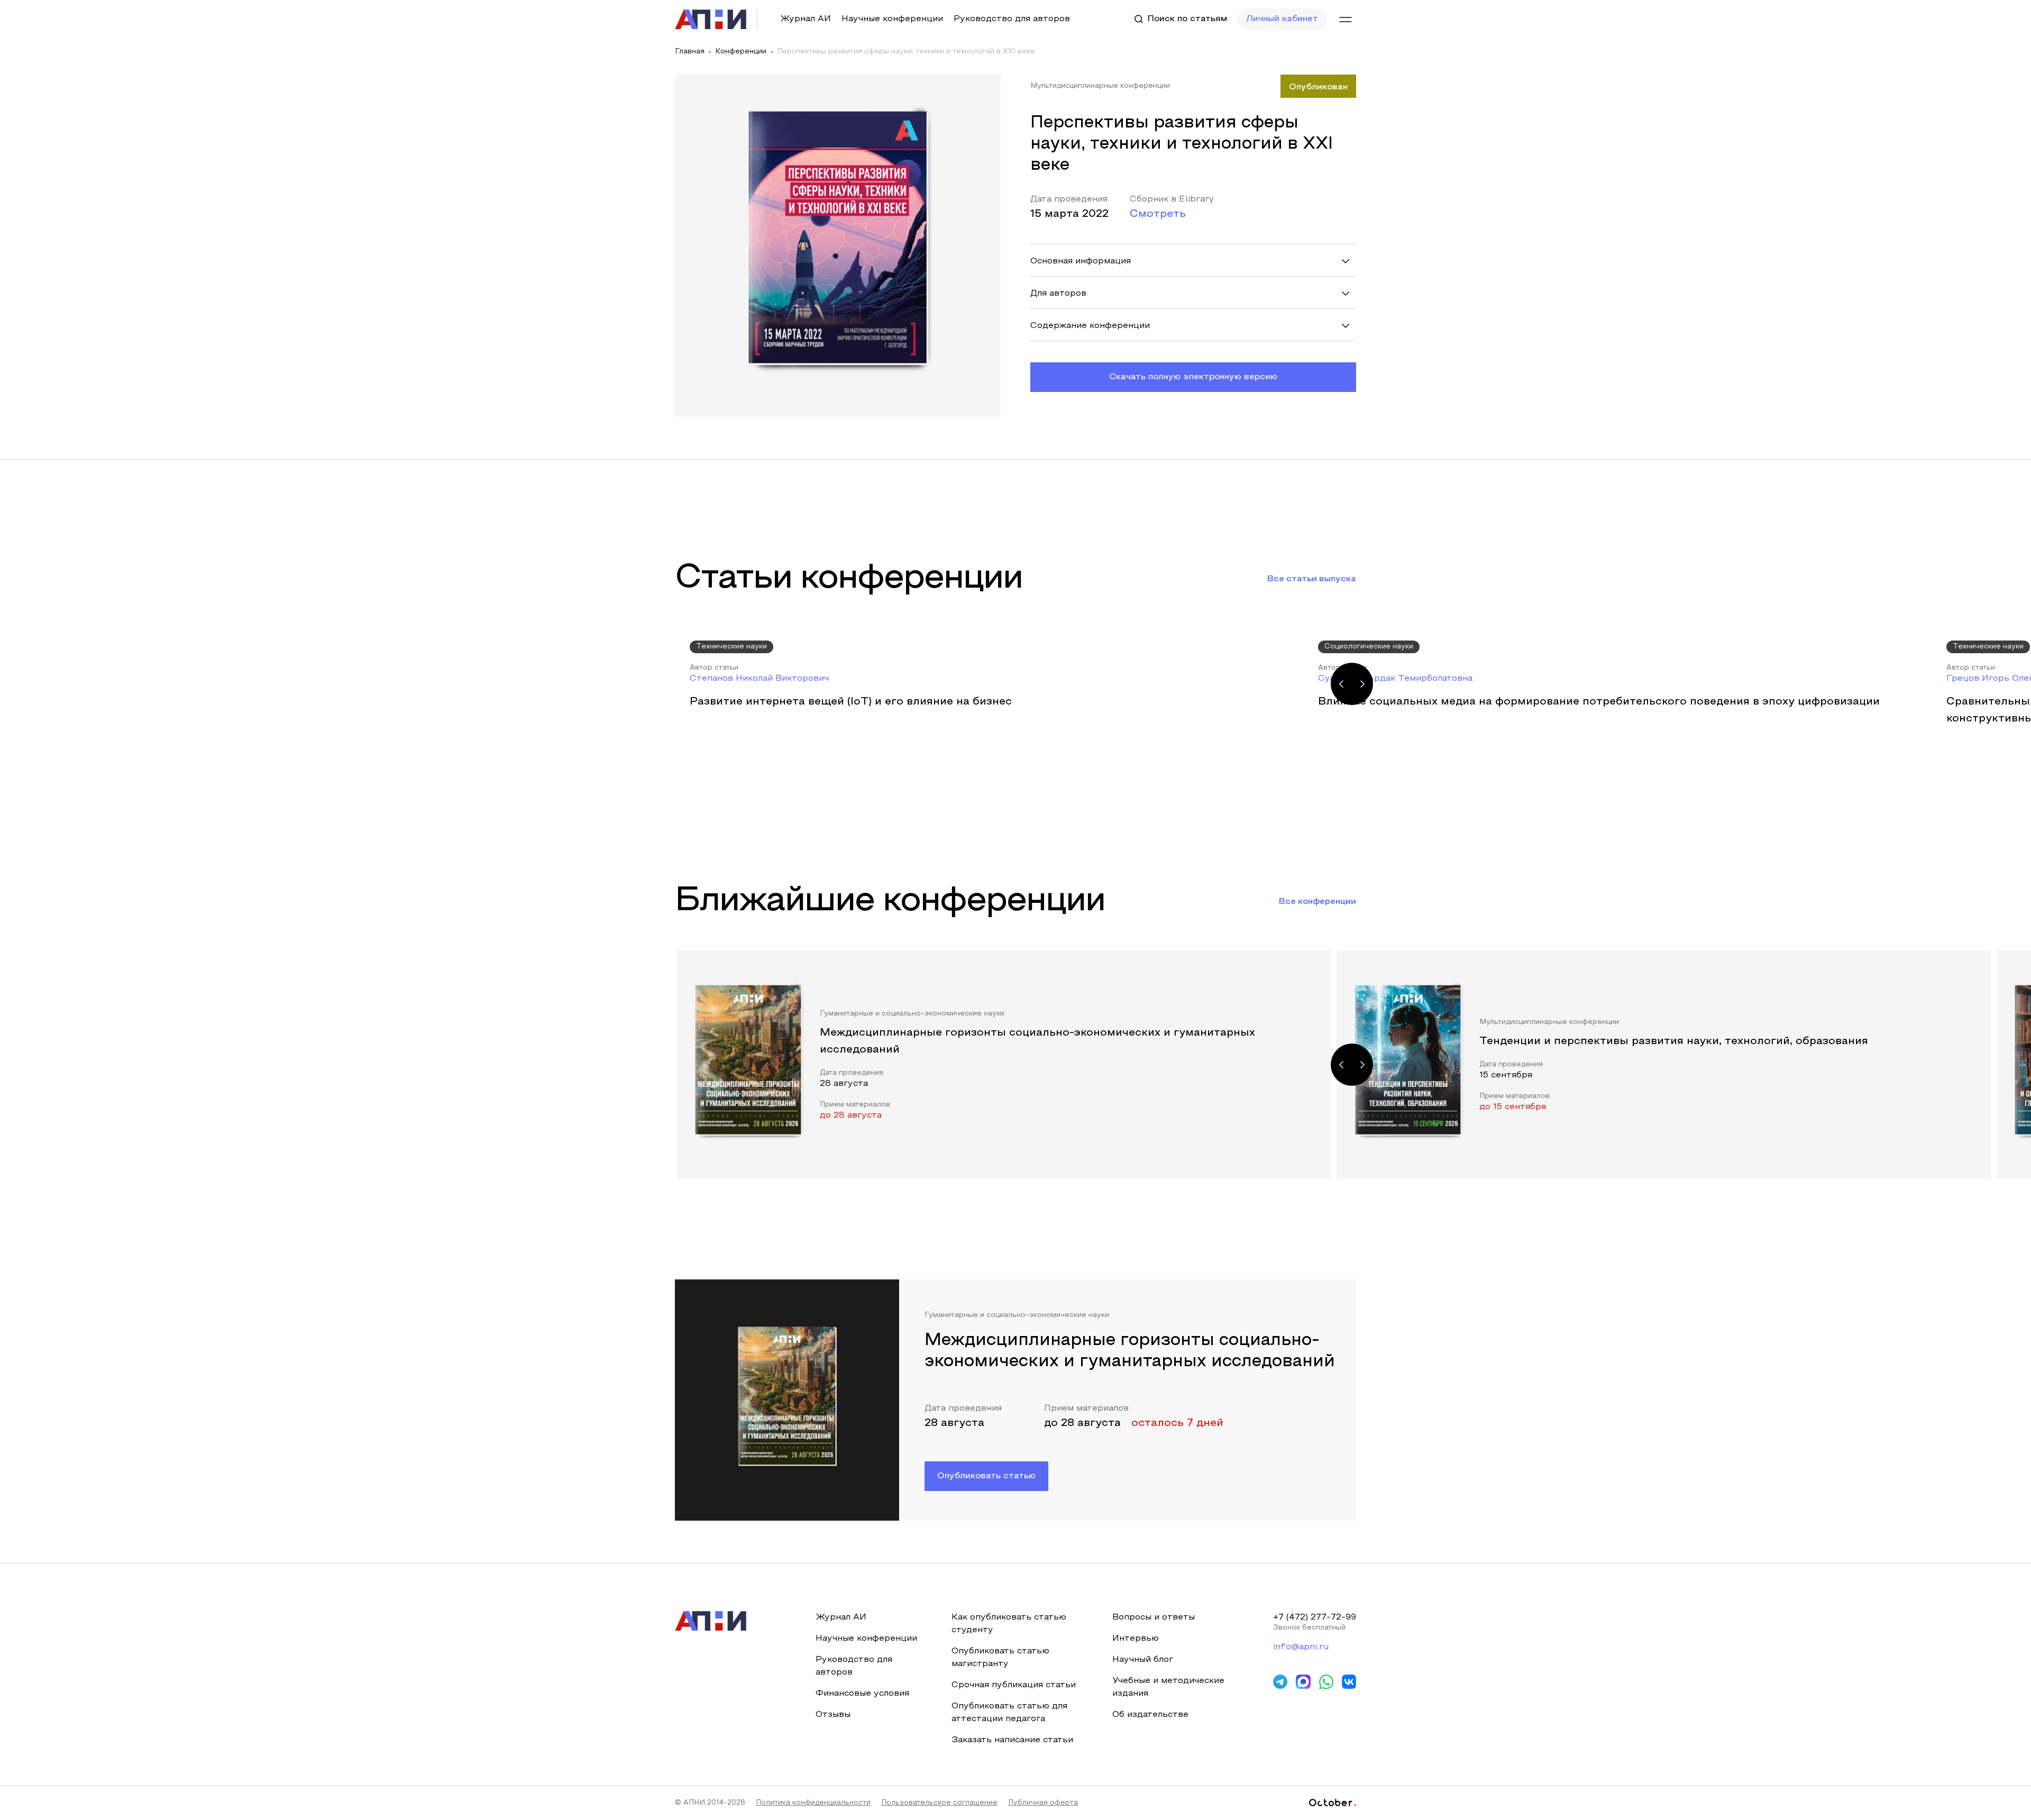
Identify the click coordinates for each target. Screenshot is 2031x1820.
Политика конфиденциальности (813, 1803)
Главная (690, 52)
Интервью (1136, 1639)
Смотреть (1158, 214)
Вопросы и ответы (1154, 1617)
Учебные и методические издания (1168, 1687)
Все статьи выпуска (1312, 579)
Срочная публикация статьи (1014, 1685)
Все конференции (1318, 902)
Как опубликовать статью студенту (1009, 1624)
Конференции (741, 52)
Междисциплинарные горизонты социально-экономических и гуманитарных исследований (1037, 1041)
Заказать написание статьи (1012, 1740)
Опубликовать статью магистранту (1000, 1658)
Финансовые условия (862, 1694)
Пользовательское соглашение (939, 1803)
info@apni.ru (1301, 1647)
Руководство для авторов (1012, 19)
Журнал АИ (806, 19)
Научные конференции (892, 19)
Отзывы (833, 1715)
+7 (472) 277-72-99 (1315, 1617)
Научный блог (1143, 1660)
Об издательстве (1150, 1715)
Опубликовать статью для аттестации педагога (1009, 1713)
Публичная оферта (1043, 1803)
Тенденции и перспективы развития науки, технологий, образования (1674, 1041)
